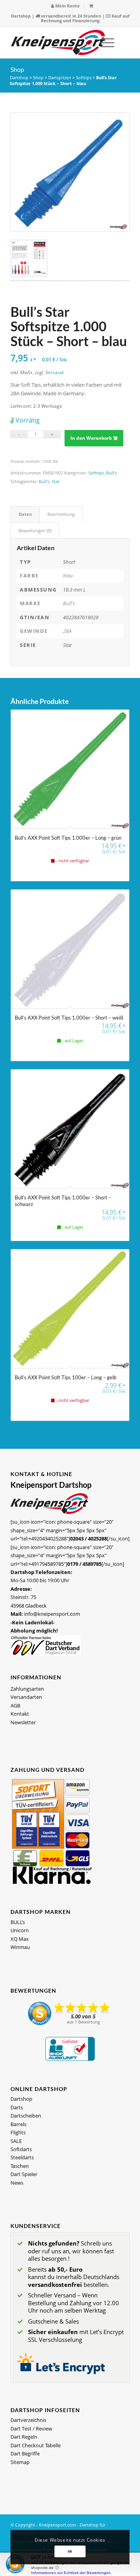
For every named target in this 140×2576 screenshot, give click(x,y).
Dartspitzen (60, 77)
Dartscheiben (26, 2116)
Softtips (84, 77)
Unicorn (20, 1930)
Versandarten (26, 1697)
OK (70, 2551)
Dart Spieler (24, 2174)
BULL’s (18, 1922)
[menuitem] (66, 6)
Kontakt (20, 1714)
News (17, 2183)
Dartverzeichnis (28, 2420)
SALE (16, 2141)
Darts (17, 2107)
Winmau (20, 1947)
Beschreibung (61, 514)
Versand (54, 372)
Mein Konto (67, 6)
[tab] (25, 514)
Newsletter (23, 1722)
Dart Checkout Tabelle (36, 2445)
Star (56, 481)
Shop (17, 69)
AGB (15, 1705)
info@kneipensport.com (52, 1614)
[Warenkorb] (91, 6)
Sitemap (20, 2462)
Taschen (20, 2166)
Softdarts (21, 2149)
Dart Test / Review (31, 2429)
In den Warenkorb (91, 438)
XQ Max (20, 1939)
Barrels (18, 2124)
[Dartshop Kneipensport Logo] (58, 43)
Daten (25, 514)
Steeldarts (22, 2157)
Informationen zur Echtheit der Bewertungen (71, 2573)
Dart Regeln (24, 2437)
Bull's (111, 473)
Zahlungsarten (27, 1689)
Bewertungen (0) (35, 530)
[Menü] (104, 43)
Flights (18, 2132)
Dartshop (21, 16)
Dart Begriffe (25, 2453)
